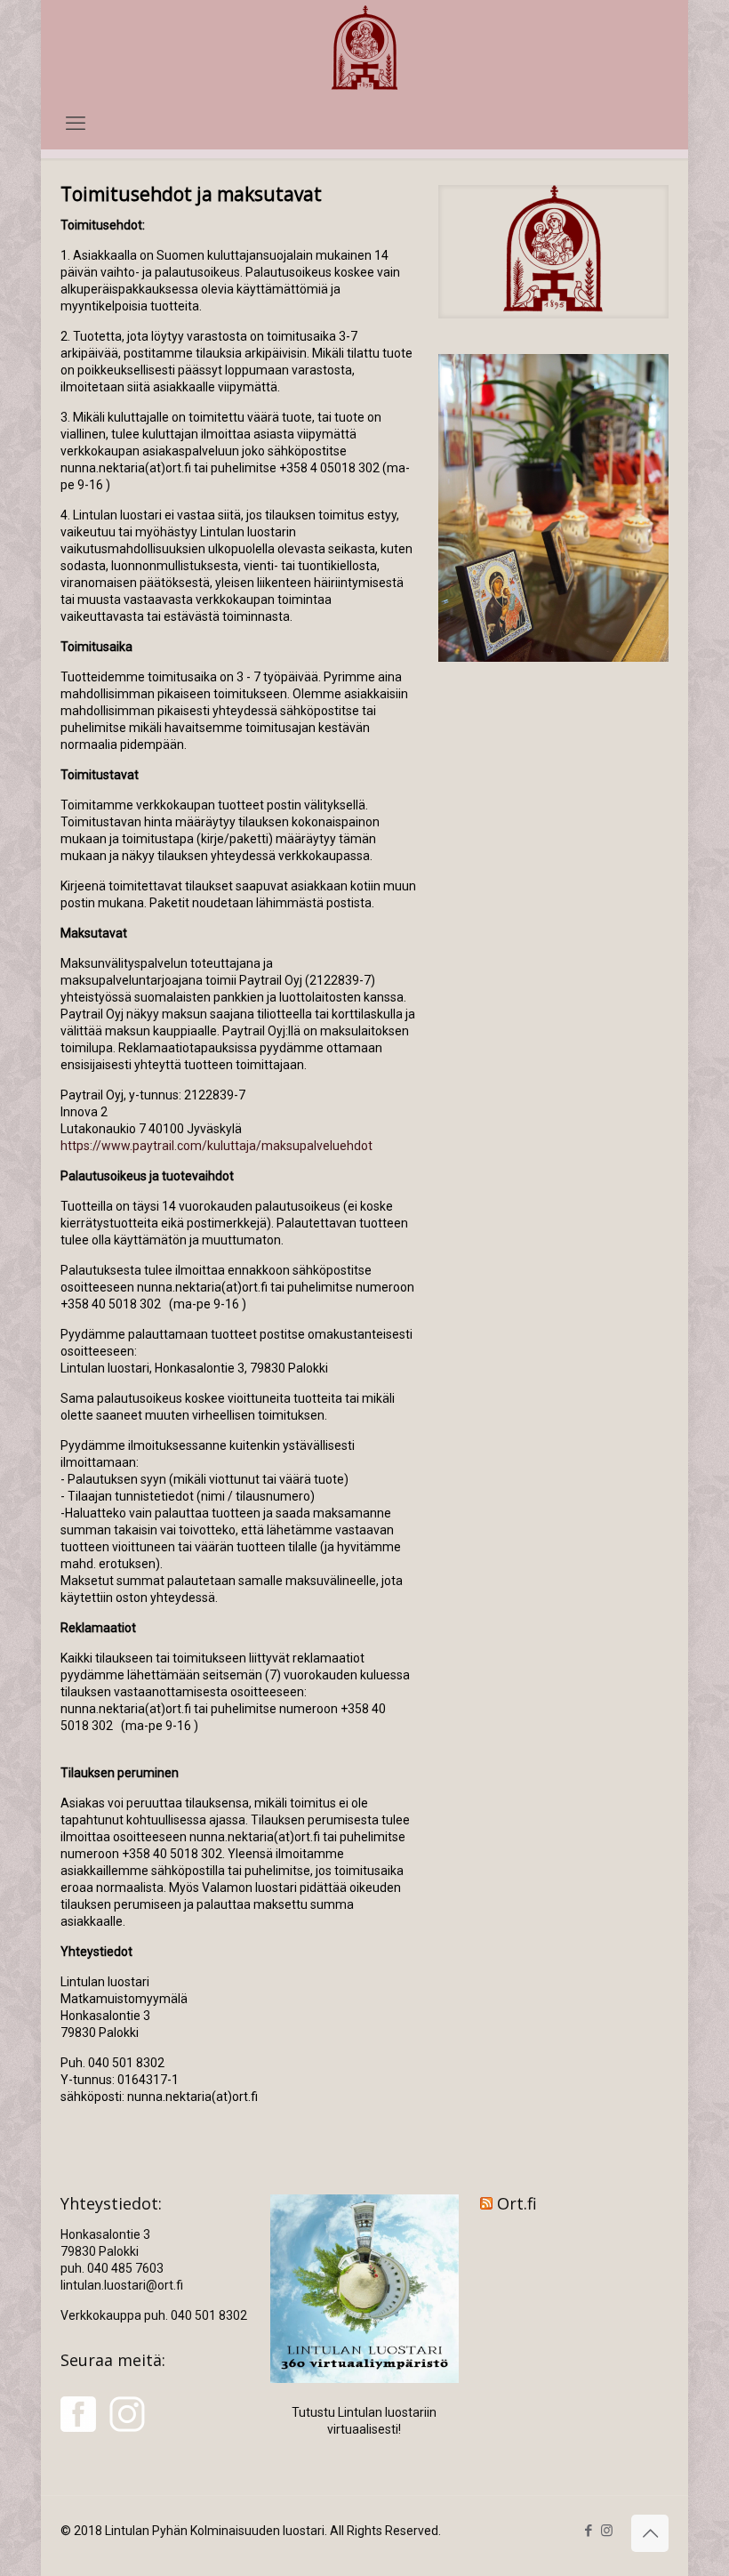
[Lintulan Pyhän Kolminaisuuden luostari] (364, 49)
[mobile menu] (76, 124)
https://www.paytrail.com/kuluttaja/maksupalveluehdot (216, 1146)
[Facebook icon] (588, 2531)
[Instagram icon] (607, 2531)
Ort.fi (517, 2203)
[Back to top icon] (650, 2533)
